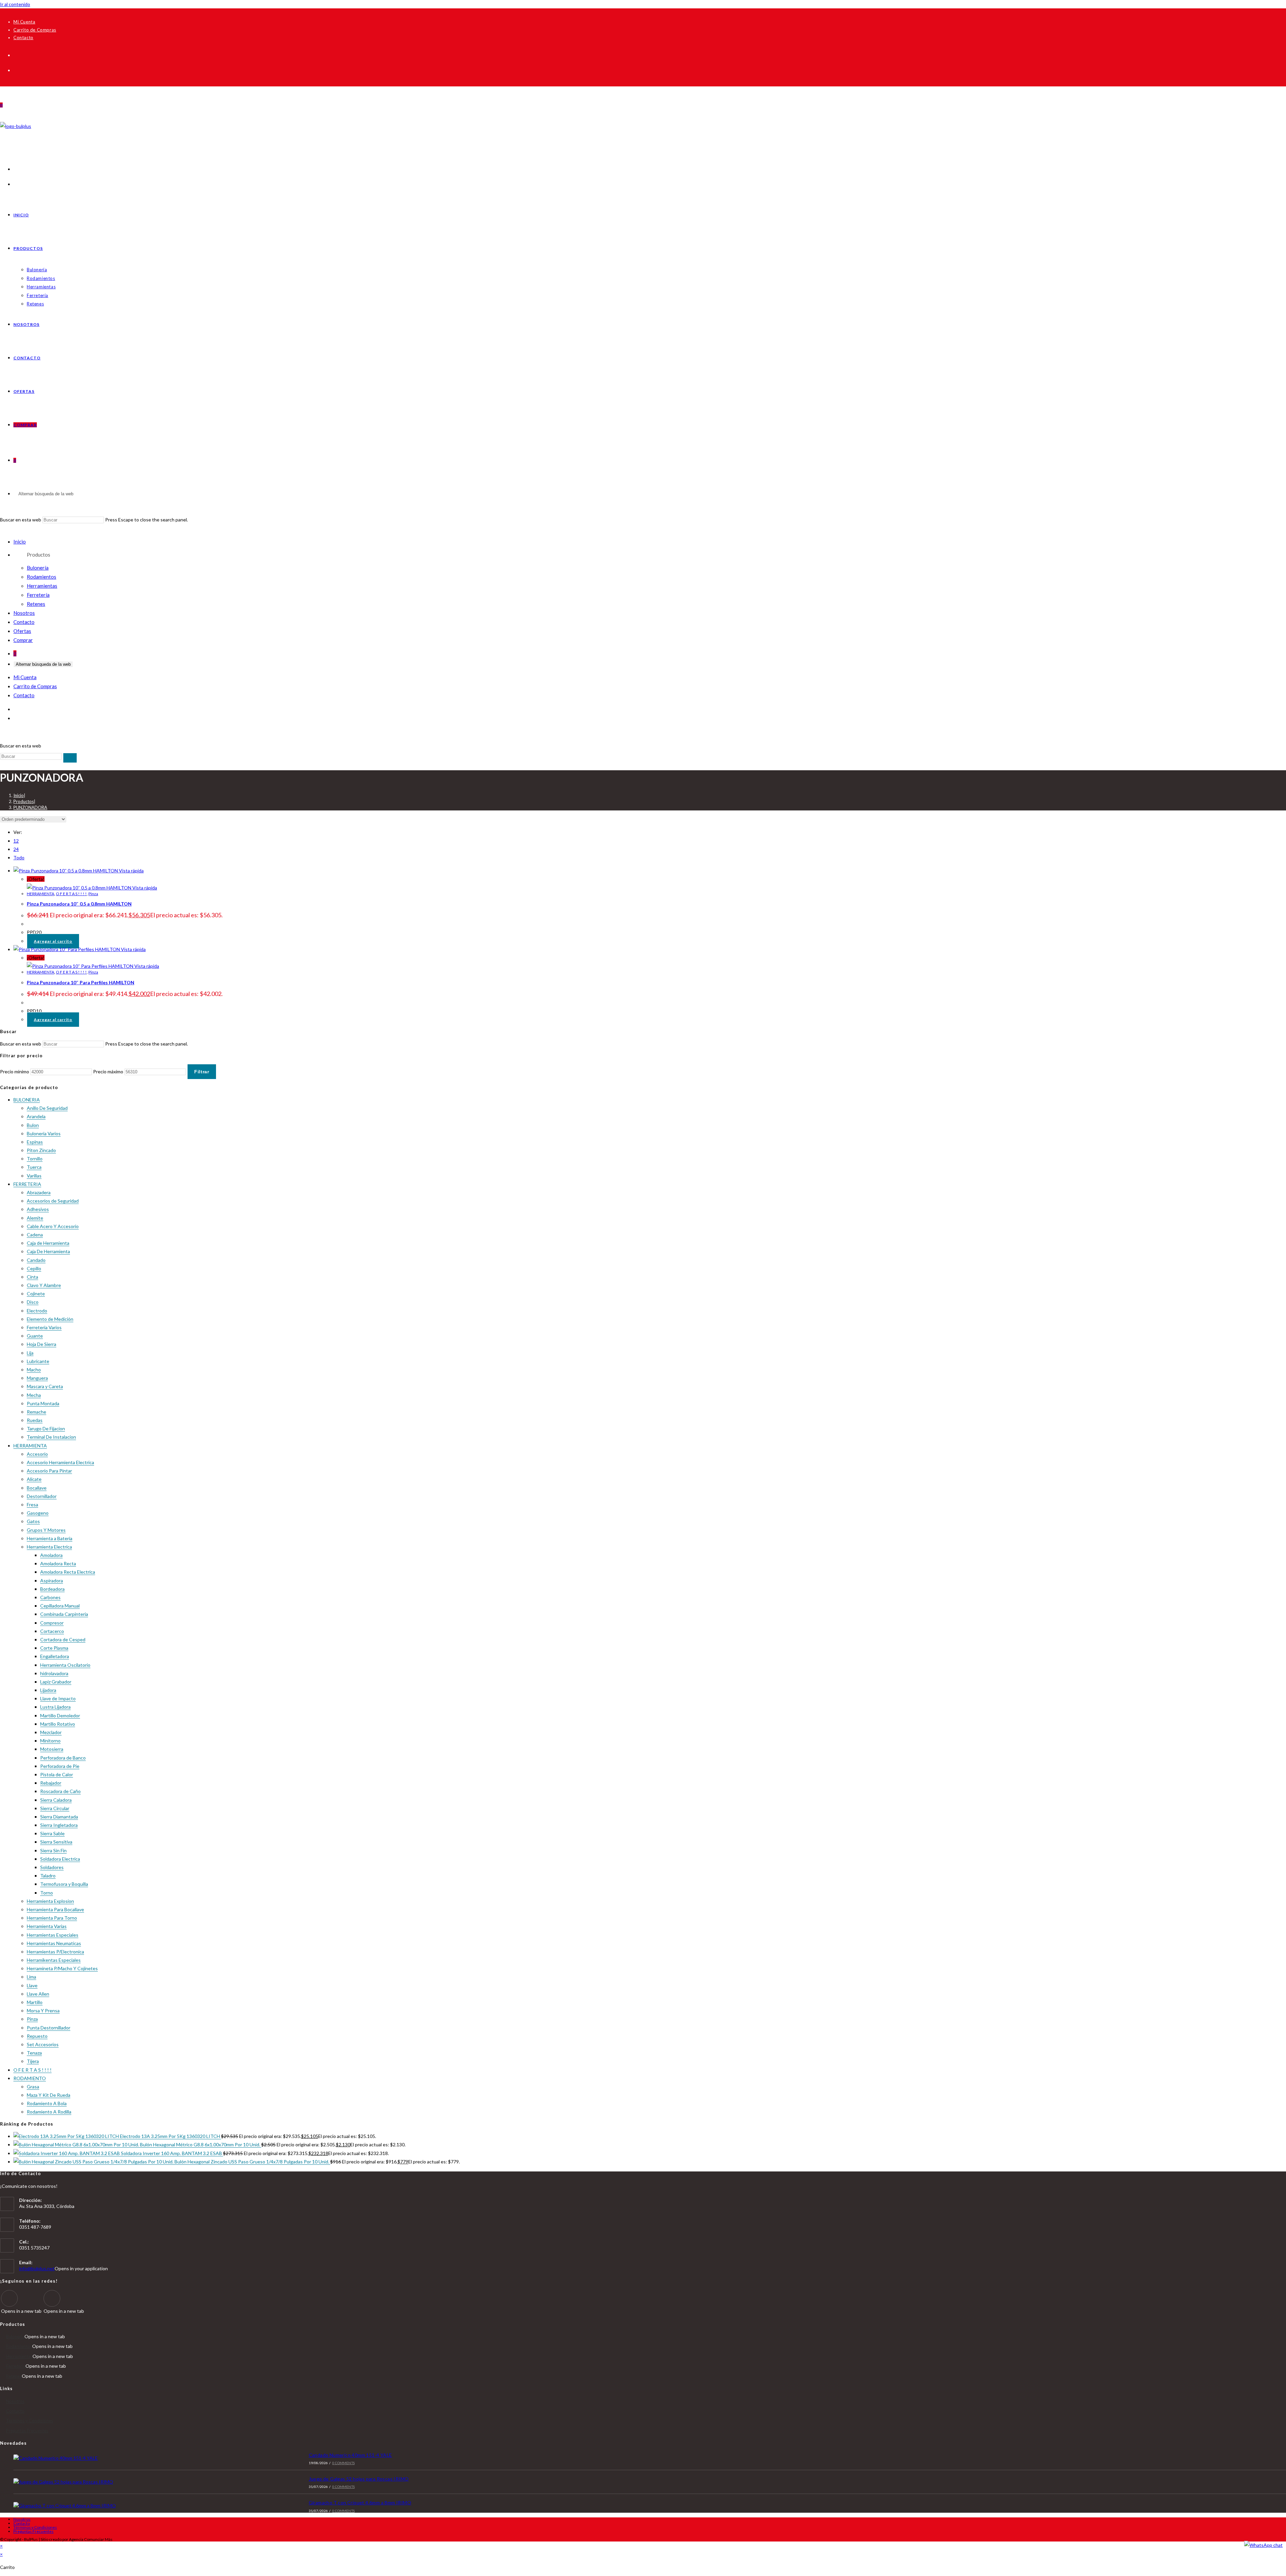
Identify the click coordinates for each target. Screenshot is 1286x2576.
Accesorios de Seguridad (53, 1201)
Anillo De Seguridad (47, 1108)
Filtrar (202, 1072)
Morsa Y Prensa (43, 2011)
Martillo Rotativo (58, 1724)
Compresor (52, 1623)
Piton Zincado (41, 1150)
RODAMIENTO (30, 2078)
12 (16, 841)
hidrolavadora (54, 1673)
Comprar (23, 640)
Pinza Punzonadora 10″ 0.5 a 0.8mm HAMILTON (79, 904)
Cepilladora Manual (60, 1606)
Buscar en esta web (21, 520)
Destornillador (42, 1496)
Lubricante (38, 1361)
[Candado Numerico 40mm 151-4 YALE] (136, 2458)
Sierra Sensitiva (56, 1842)
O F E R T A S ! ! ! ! (71, 894)
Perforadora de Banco (63, 1758)
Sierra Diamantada (59, 1817)
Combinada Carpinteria (64, 1614)
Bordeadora (52, 1589)
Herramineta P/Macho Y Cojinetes (62, 1968)
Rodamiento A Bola (47, 2103)
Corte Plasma (54, 1648)
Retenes (36, 604)
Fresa (32, 1505)
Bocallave (37, 1488)
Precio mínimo (15, 1071)
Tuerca (34, 1167)
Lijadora (48, 1690)
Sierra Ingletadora (59, 1825)
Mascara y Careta (45, 1386)
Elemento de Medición (50, 1319)
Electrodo (37, 1311)
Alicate (34, 1479)
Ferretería (38, 595)
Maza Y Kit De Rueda (49, 2095)
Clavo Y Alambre (44, 1285)
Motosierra (52, 1749)
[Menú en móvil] (1, 530)
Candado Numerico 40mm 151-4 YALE (350, 2455)
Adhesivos (38, 1209)
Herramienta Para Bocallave (55, 1909)
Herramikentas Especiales (54, 1960)
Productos (39, 555)
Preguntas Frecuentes (27, 2431)
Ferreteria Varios (44, 1327)
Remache (37, 1412)
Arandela (36, 1116)
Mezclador (51, 1732)
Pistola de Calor (57, 1774)
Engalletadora (55, 1656)
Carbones (50, 1597)
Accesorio (37, 1454)
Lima (31, 1977)
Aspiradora (52, 1581)
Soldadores (52, 1867)
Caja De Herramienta (48, 1251)
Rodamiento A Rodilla (49, 2112)
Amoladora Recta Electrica (68, 1572)
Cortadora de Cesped (63, 1639)
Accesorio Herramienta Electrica (60, 1462)
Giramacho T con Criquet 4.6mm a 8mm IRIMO (360, 2502)
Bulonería (38, 568)
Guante (35, 1336)
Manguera (37, 1378)
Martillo (35, 2002)
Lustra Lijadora (55, 1707)
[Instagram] (52, 2298)
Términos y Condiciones (29, 2421)
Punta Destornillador (49, 2028)
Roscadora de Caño (60, 1791)
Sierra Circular (55, 1808)
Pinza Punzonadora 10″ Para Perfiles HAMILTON (81, 982)
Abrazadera (39, 1192)
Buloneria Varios (44, 1133)
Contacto (23, 38)
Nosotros (24, 613)
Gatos (33, 1521)
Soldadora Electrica (60, 1859)
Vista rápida (131, 871)
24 (16, 849)
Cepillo (34, 1268)
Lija (30, 1353)
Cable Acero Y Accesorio (53, 1226)
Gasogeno (38, 1513)
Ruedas (35, 1420)
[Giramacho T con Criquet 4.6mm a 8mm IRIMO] (136, 2506)
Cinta (32, 1277)
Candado (36, 1260)
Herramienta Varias (47, 1926)
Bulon (33, 1125)
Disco (33, 1302)
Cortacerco (52, 1631)
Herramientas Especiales (53, 1935)
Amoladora (51, 1555)
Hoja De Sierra (42, 1344)
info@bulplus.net (37, 2268)
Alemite (35, 1218)
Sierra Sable (52, 1833)
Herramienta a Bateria (50, 1538)
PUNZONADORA (30, 807)
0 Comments (343, 2463)
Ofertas (22, 631)
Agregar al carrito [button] (53, 941)
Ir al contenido (15, 4)
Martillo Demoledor (60, 1715)
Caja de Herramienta (48, 1243)
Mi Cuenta (24, 22)
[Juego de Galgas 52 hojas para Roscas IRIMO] (136, 2482)
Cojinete (36, 1294)
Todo (19, 857)
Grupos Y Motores (46, 1530)
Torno (47, 1893)
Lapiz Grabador (56, 1682)
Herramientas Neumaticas (54, 1943)
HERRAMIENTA (41, 894)
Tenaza (34, 2053)
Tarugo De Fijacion (46, 1428)
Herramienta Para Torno (52, 1918)
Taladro (48, 1876)
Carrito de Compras (35, 30)
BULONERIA (27, 1100)
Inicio (20, 542)
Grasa (33, 2087)
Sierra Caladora (56, 1800)
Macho (34, 1370)
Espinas (35, 1142)
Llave (32, 1985)
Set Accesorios (43, 2044)
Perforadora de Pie (60, 1766)
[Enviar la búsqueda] (70, 758)
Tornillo (35, 1159)
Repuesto (37, 2036)
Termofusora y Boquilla (64, 1884)
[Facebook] (9, 2298)
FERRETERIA (27, 1184)
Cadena (35, 1235)
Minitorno (50, 1741)
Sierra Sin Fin (53, 1850)
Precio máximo (108, 1071)
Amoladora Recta (58, 1563)
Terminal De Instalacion (51, 1437)
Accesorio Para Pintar (49, 1471)
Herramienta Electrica (49, 1547)
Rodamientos (42, 577)
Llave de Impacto (58, 1698)
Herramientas (42, 586)
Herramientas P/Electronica (55, 1952)
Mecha (34, 1395)
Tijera (33, 2061)
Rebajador (51, 1783)
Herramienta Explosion (50, 1901)
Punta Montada (43, 1403)
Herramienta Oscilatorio (65, 1665)
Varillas (34, 1176)
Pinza (93, 894)
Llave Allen (38, 1994)
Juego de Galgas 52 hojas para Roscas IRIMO (359, 2479)
